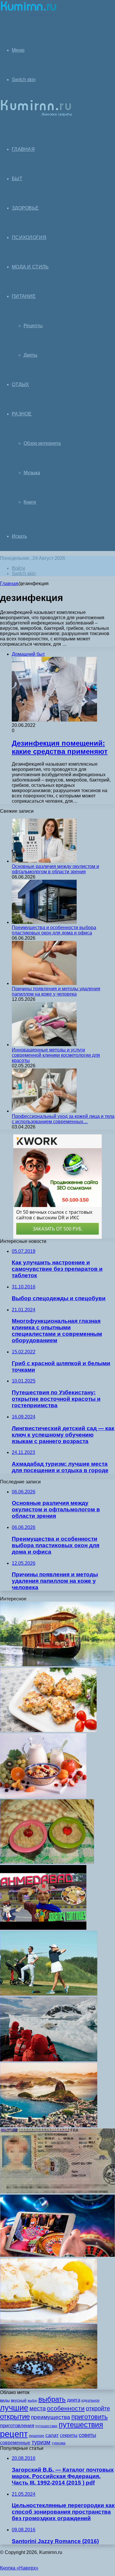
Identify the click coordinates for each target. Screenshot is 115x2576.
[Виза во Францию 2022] (57, 2192)
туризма (59, 2443)
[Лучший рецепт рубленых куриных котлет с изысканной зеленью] (48, 1731)
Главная (9, 584)
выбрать (52, 2399)
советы (87, 2435)
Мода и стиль (30, 267)
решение (37, 2436)
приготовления (17, 2426)
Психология (29, 237)
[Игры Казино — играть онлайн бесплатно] (57, 2255)
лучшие (14, 2408)
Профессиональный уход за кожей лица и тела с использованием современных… (63, 1119)
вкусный (19, 2400)
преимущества (51, 2417)
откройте (98, 2408)
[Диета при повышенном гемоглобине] (43, 1796)
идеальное (91, 2400)
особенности (66, 2408)
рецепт (14, 2434)
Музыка (32, 473)
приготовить (89, 2417)
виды (5, 2400)
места (38, 2408)
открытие (15, 2416)
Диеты (31, 355)
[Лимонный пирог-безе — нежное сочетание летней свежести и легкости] (49, 2321)
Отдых (20, 384)
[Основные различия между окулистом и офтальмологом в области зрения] (44, 861)
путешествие (46, 2426)
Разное (22, 414)
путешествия (81, 2425)
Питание (24, 296)
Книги (30, 502)
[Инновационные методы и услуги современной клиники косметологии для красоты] (44, 1045)
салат (52, 2435)
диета (74, 2400)
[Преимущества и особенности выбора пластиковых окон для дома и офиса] (44, 922)
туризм (41, 2442)
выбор (32, 2400)
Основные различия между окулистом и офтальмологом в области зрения (55, 869)
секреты (69, 2435)
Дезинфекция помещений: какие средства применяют (60, 747)
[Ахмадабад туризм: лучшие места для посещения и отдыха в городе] (43, 1928)
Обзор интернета (42, 443)
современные (15, 2443)
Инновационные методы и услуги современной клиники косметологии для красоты (56, 1055)
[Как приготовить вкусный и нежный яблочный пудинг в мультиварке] (47, 1862)
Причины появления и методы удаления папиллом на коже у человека (56, 991)
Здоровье (25, 208)
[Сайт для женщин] (29, 16)
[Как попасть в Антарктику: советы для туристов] (49, 2060)
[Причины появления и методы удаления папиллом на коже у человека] (44, 983)
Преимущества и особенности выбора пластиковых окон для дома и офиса (54, 930)
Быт (17, 179)
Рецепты (33, 326)
